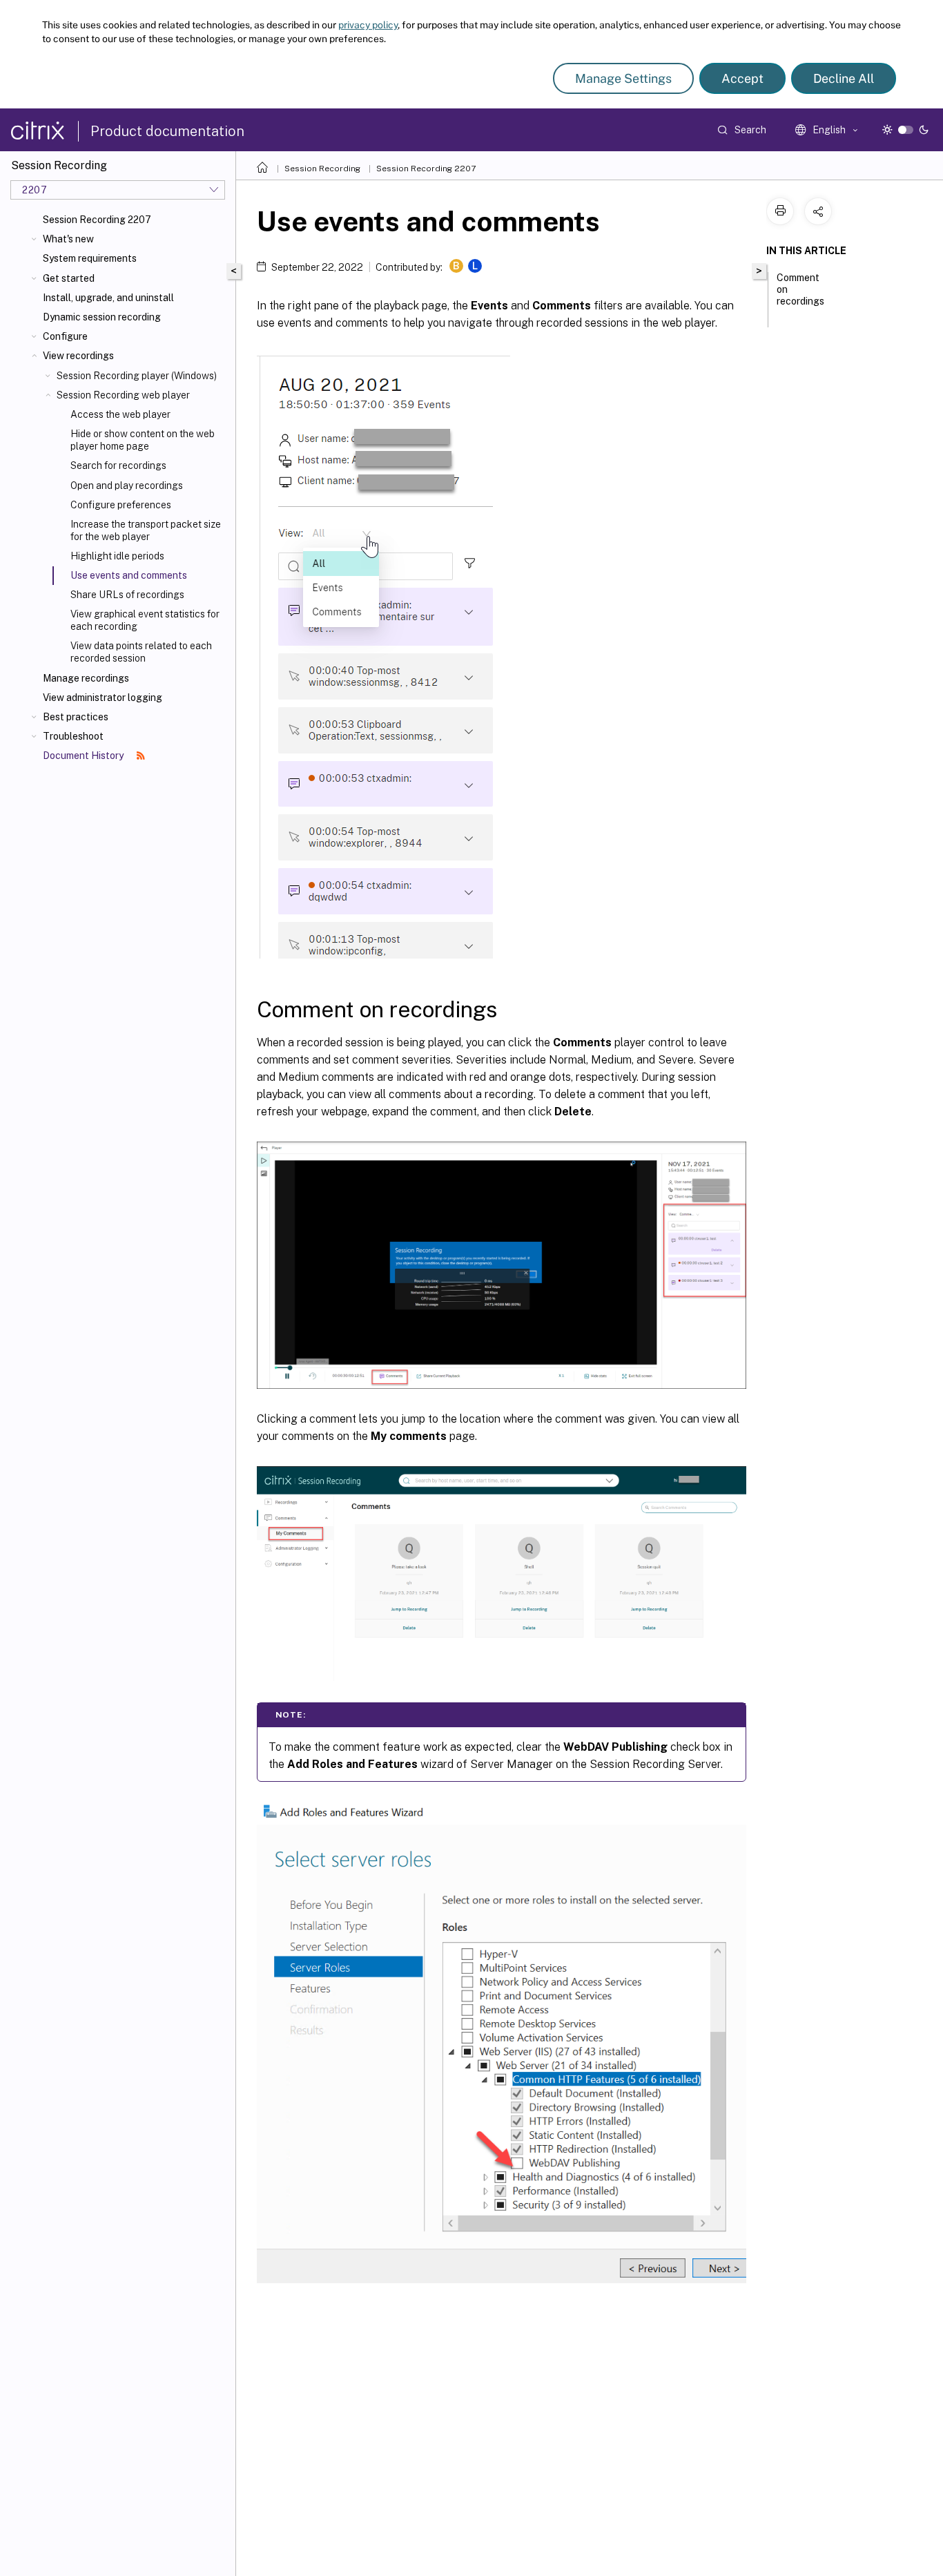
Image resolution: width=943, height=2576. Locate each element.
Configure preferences (121, 505)
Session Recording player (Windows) (137, 376)
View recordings (78, 356)
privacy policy (368, 25)
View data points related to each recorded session (141, 652)
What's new (68, 239)
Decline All (844, 78)
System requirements (90, 258)
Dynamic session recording (102, 317)
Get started (69, 278)
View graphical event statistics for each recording (145, 620)
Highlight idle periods (117, 556)
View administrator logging (103, 698)
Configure (65, 336)
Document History (84, 756)
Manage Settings (623, 78)
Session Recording (322, 169)
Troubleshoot (73, 736)
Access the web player (120, 414)
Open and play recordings (127, 486)
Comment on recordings (800, 289)
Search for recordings (118, 465)
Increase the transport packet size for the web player (146, 530)
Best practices (76, 717)
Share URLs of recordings (127, 595)
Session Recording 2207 (97, 220)
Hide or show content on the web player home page (143, 440)
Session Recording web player (123, 395)
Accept (742, 78)
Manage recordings (86, 678)
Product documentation (167, 131)
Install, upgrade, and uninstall (108, 298)
